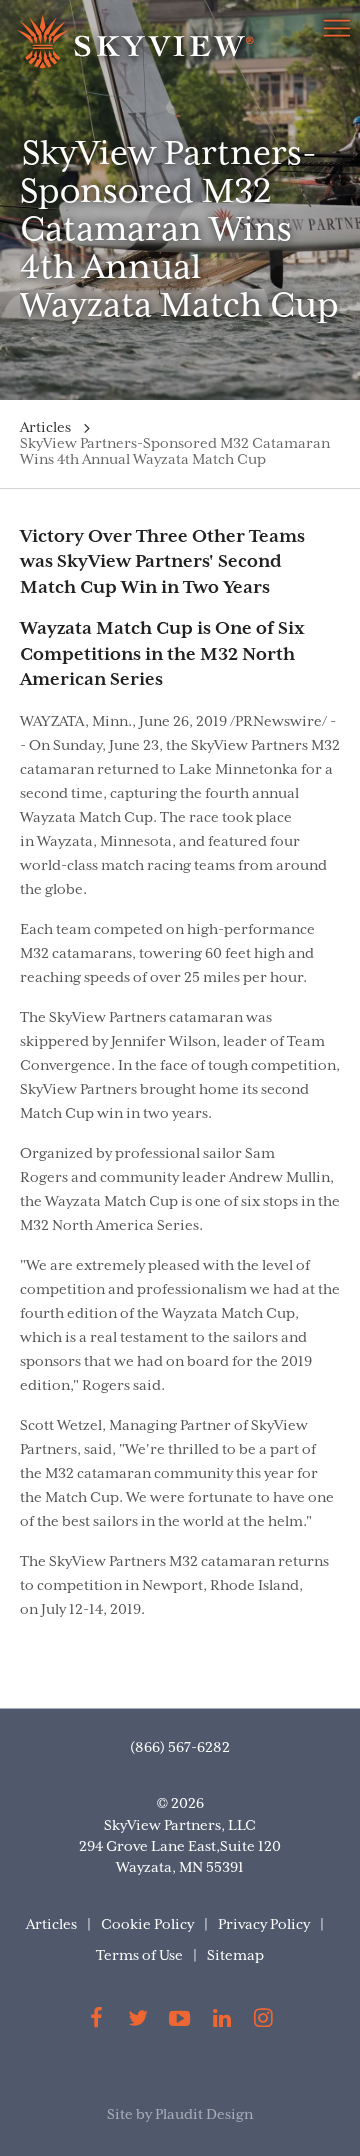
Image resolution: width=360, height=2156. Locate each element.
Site (120, 2115)
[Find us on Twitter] (139, 2021)
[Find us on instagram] (263, 2021)
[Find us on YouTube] (180, 2021)
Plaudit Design (204, 2115)
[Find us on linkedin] (222, 2021)
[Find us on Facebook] (97, 2021)
